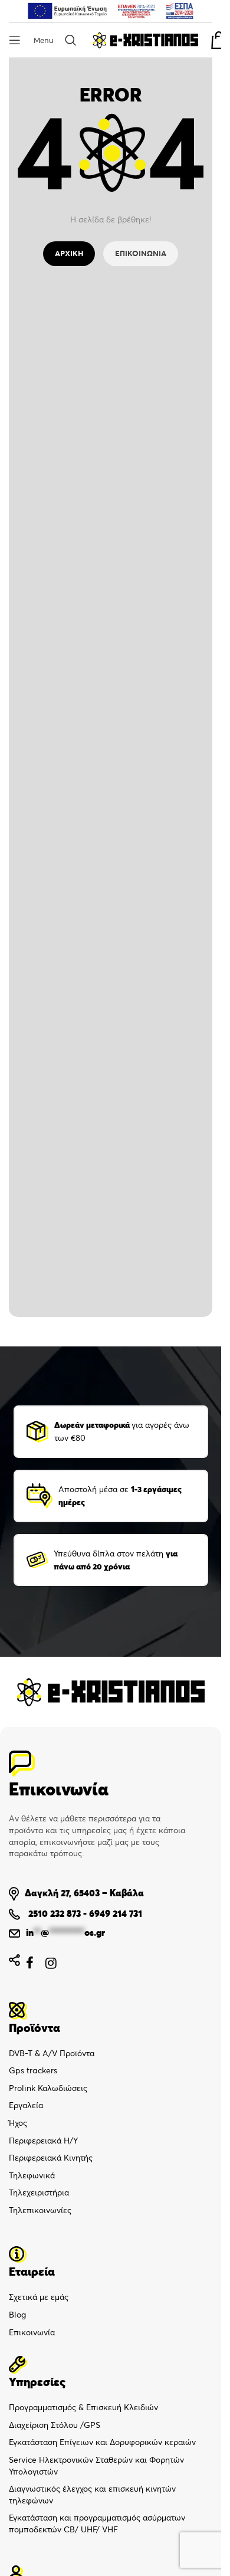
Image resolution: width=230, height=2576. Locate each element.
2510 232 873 (53, 1913)
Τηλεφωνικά (32, 2175)
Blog (17, 2315)
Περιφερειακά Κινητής (51, 2158)
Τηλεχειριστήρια (39, 2192)
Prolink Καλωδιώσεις (48, 2088)
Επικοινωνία (32, 2332)
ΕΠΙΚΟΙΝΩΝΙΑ (141, 253)
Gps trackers (33, 2070)
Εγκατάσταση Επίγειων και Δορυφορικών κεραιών (102, 2442)
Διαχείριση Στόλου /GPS (55, 2425)
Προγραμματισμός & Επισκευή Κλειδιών (83, 2407)
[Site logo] (145, 39)
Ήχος (18, 2123)
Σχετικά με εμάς (39, 2297)
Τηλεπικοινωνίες (40, 2210)
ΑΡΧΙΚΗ (69, 253)
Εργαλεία (26, 2105)
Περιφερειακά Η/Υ (43, 2141)
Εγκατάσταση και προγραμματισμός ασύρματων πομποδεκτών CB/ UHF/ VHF (97, 2523)
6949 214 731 (116, 1913)
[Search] (73, 40)
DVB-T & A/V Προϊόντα (52, 2053)
